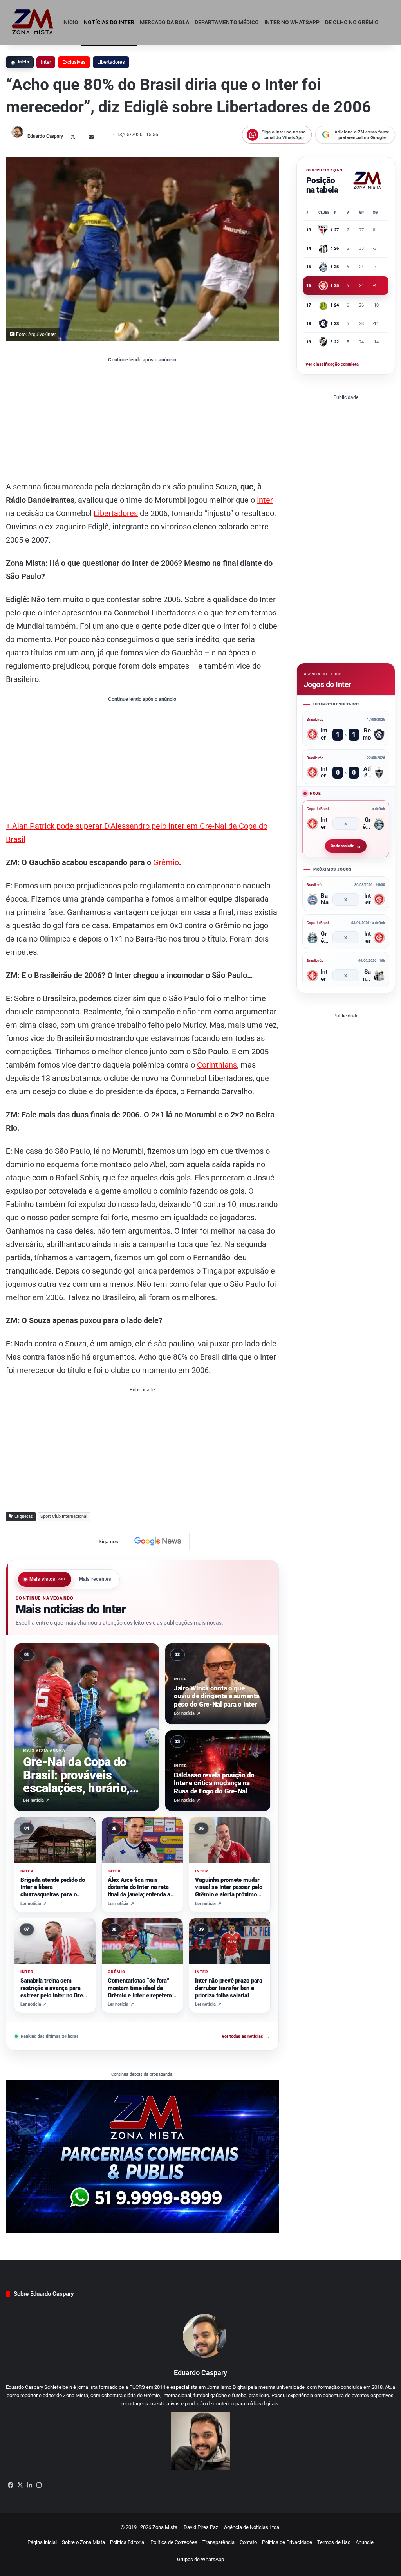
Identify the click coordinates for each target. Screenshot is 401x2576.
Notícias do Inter (109, 22)
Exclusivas (74, 62)
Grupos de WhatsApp (200, 2559)
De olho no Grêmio (352, 22)
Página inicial (42, 2542)
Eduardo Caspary (45, 136)
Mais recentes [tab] (95, 1579)
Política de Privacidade (287, 2542)
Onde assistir (342, 846)
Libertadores (111, 62)
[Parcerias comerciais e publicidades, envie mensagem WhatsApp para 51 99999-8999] (142, 2156)
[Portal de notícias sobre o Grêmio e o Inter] (33, 22)
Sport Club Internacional (64, 1516)
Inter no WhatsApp (292, 22)
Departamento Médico (227, 22)
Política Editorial (128, 2542)
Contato (248, 2542)
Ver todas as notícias (246, 2036)
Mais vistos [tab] (47, 1579)
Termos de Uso (334, 2542)
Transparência (219, 2542)
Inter (46, 62)
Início (70, 22)
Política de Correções (174, 2542)
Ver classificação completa (346, 364)
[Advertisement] (142, 421)
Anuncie (365, 2542)
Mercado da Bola (164, 22)
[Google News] (158, 1541)
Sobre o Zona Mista (83, 2542)
